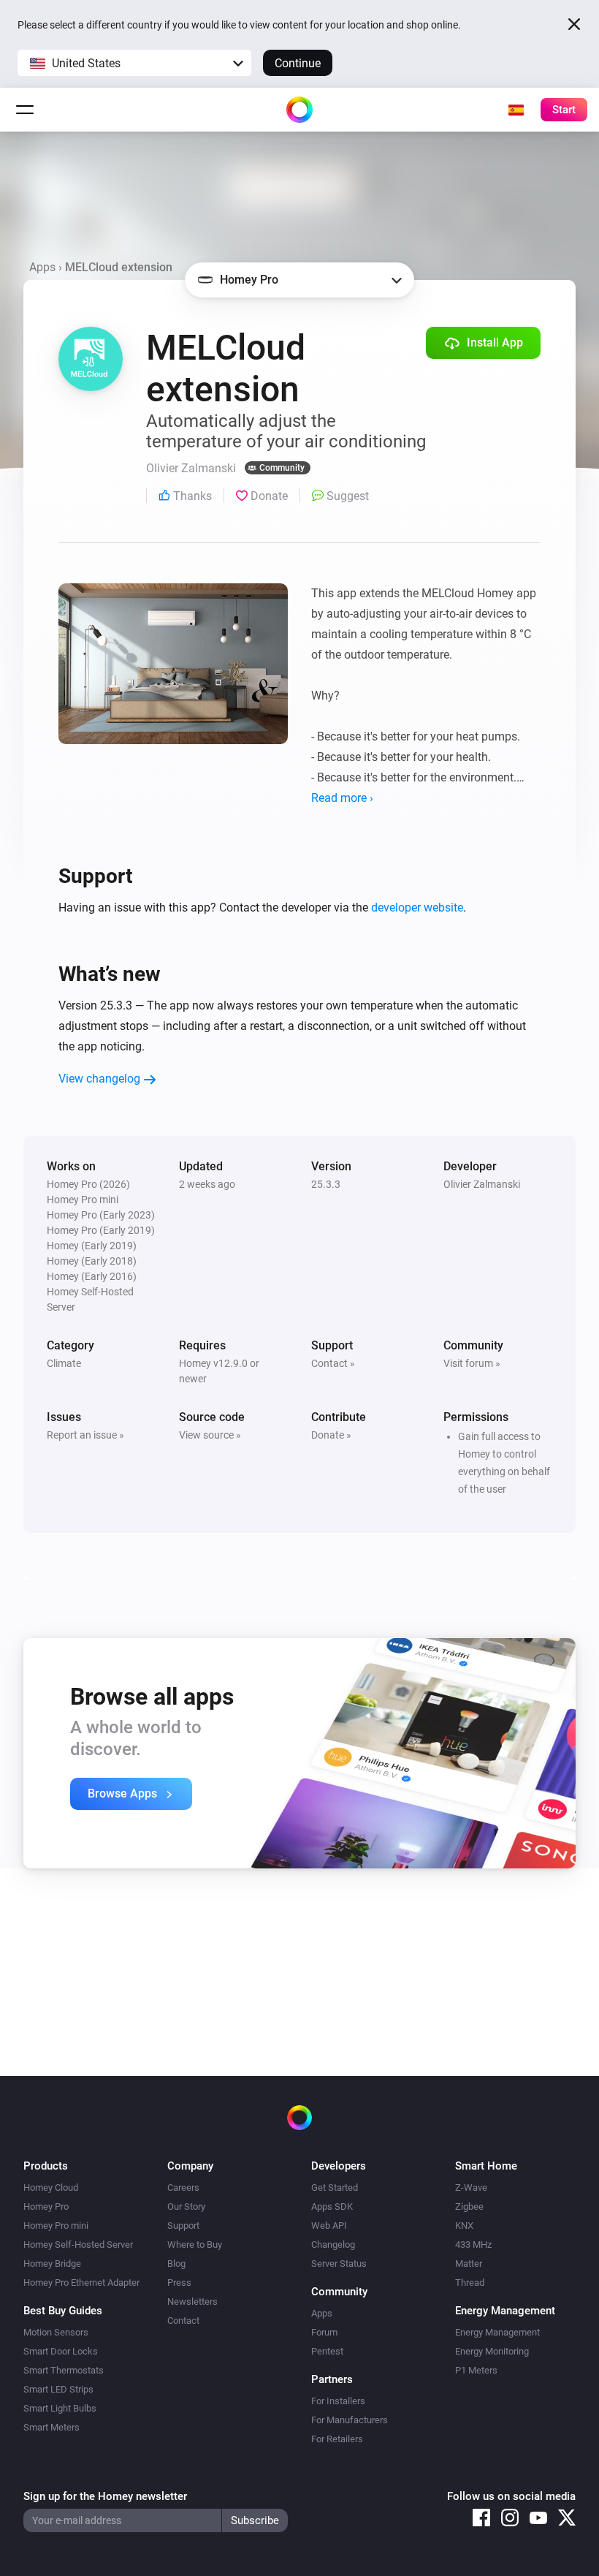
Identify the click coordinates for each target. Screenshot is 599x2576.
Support (183, 2225)
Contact (183, 2321)
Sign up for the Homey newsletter (105, 2496)
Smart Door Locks (61, 2351)
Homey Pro (46, 2206)
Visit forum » (472, 1363)
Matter (469, 2264)
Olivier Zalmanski (482, 1184)
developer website (417, 908)
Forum (324, 2332)
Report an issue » (85, 1435)
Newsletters (192, 2302)
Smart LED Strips (58, 2389)
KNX (464, 2225)
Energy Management (497, 2332)
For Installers (338, 2401)
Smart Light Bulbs (60, 2408)
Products (46, 2166)
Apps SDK (332, 2206)
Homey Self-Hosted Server (78, 2244)
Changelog (333, 2244)
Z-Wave (471, 2187)
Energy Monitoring (492, 2351)
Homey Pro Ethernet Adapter (81, 2283)
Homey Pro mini (56, 2225)
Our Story (186, 2206)
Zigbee (469, 2206)
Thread (470, 2283)
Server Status (339, 2264)
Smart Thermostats (64, 2370)
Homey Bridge (52, 2264)
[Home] (299, 110)
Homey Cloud (51, 2187)
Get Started (335, 2187)
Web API (329, 2225)
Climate (64, 1363)
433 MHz (473, 2244)
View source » (210, 1435)
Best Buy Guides (63, 2311)
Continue (298, 63)
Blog (176, 2264)
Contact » (333, 1363)
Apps (42, 267)
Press (179, 2283)
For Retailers (337, 2439)
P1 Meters (476, 2370)
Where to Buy (195, 2244)
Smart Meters (51, 2427)
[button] (134, 63)
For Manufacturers (350, 2420)
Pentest (327, 2351)
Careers (183, 2187)
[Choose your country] (516, 110)
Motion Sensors (56, 2332)
